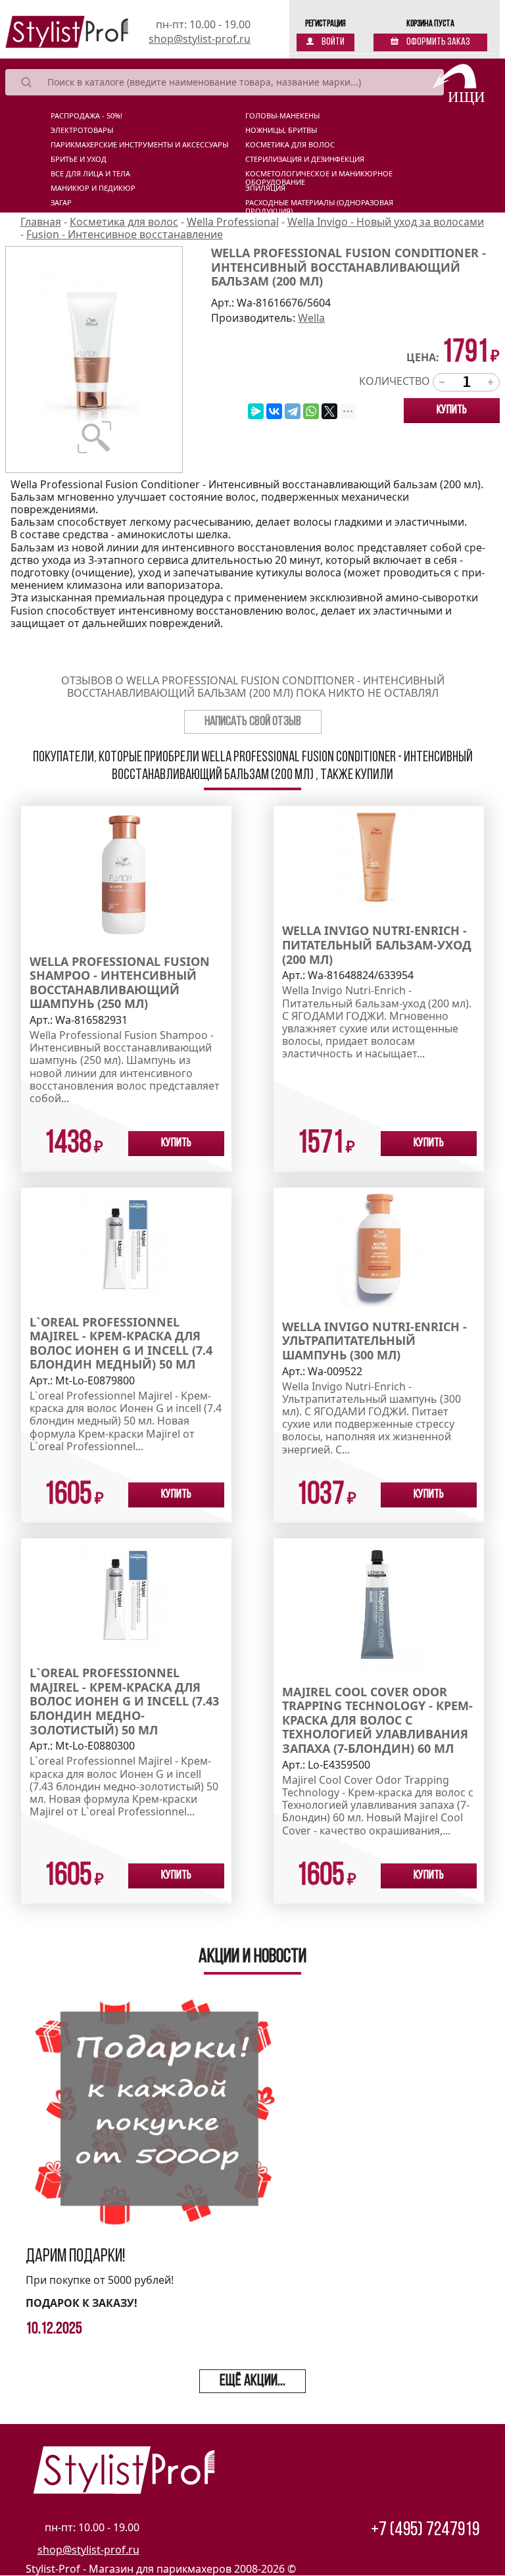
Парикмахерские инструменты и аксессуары (139, 145)
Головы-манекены (282, 116)
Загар (61, 203)
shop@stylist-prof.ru (200, 39)
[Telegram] (293, 411)
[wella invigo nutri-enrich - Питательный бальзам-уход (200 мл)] (379, 857)
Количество (395, 381)
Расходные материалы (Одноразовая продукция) (319, 205)
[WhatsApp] (311, 411)
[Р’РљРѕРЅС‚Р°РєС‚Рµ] (274, 411)
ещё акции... (252, 2381)
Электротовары (82, 130)
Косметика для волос (290, 145)
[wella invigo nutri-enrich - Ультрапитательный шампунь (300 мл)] (379, 1246)
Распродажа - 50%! (86, 116)
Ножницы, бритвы (281, 130)
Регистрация (325, 24)
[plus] (491, 382)
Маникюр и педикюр (93, 188)
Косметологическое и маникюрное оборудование (319, 176)
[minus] (442, 382)
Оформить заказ (438, 42)
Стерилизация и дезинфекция (305, 159)
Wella (311, 318)
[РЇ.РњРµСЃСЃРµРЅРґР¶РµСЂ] (256, 411)
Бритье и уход (79, 159)
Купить (452, 411)
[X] (329, 411)
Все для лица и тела (90, 174)
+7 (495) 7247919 (425, 2530)
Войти (332, 42)
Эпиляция (265, 188)
